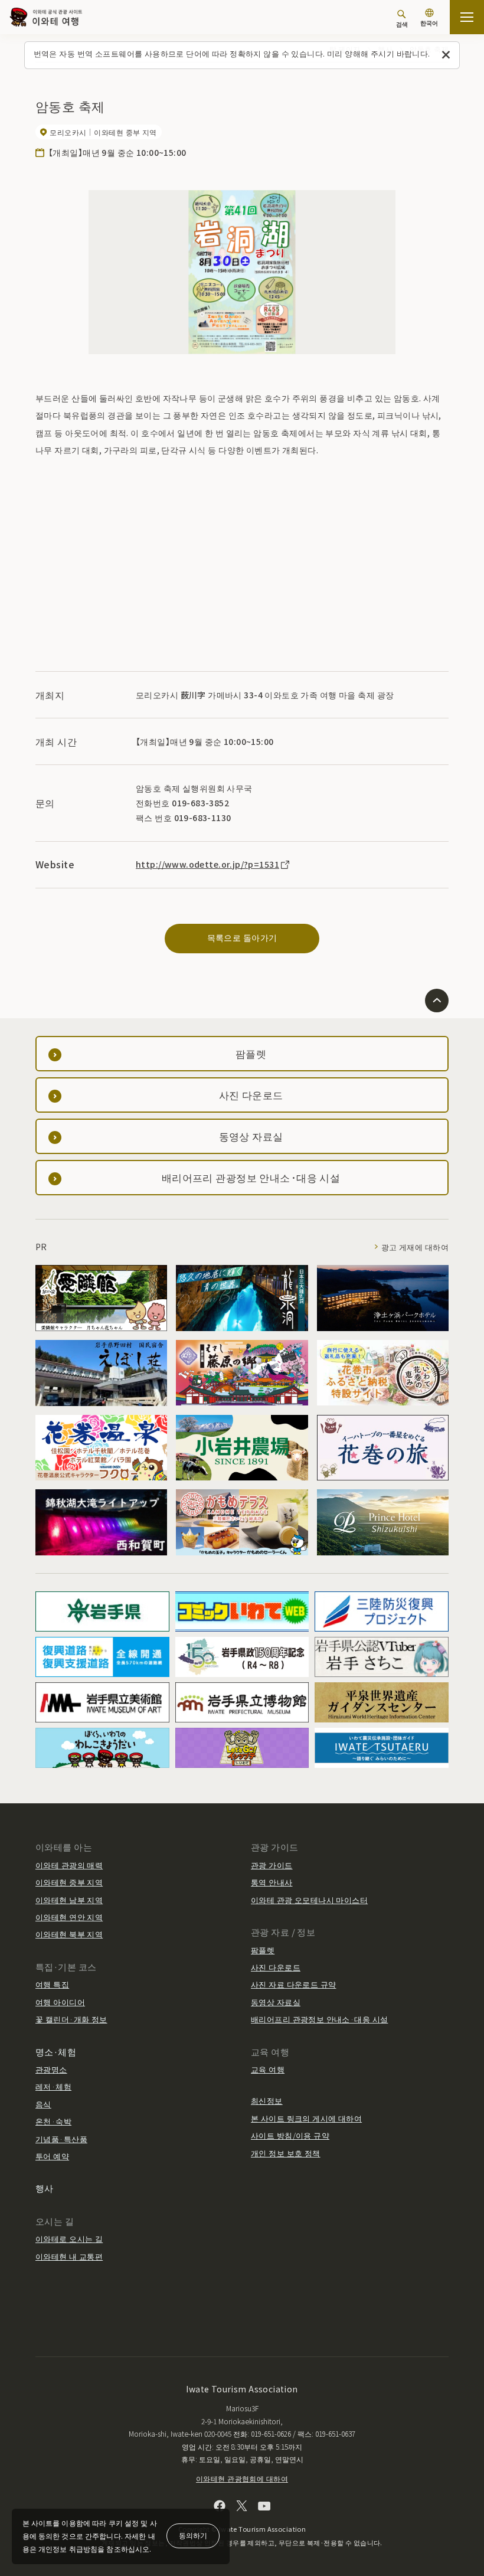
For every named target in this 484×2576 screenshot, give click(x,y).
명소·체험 (56, 2052)
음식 (43, 2104)
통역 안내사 (272, 1882)
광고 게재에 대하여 (415, 1247)
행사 (45, 2188)
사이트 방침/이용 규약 (290, 2135)
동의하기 (193, 2535)
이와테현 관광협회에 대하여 (242, 2478)
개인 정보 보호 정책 (286, 2153)
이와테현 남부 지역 (69, 1900)
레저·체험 (53, 2086)
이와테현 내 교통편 (69, 2256)
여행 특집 (52, 1984)
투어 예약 (52, 2156)
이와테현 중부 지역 (69, 1882)
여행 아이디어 (60, 2002)
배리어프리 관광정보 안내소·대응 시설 (319, 2019)
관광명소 (51, 2069)
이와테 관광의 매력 (69, 1865)
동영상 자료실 (276, 2002)
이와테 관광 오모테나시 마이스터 (309, 1900)
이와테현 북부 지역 (69, 1934)
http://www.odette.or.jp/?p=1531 (207, 864)
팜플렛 (263, 1950)
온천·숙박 (53, 2121)
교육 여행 (268, 2069)
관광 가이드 (272, 1865)
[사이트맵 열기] (467, 17)
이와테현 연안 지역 (69, 1917)
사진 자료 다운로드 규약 (293, 1984)
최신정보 (267, 2101)
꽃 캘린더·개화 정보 (71, 2019)
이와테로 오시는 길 (69, 2239)
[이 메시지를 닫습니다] (446, 55)
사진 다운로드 (276, 1967)
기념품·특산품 (61, 2139)
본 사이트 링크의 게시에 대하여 (306, 2118)
